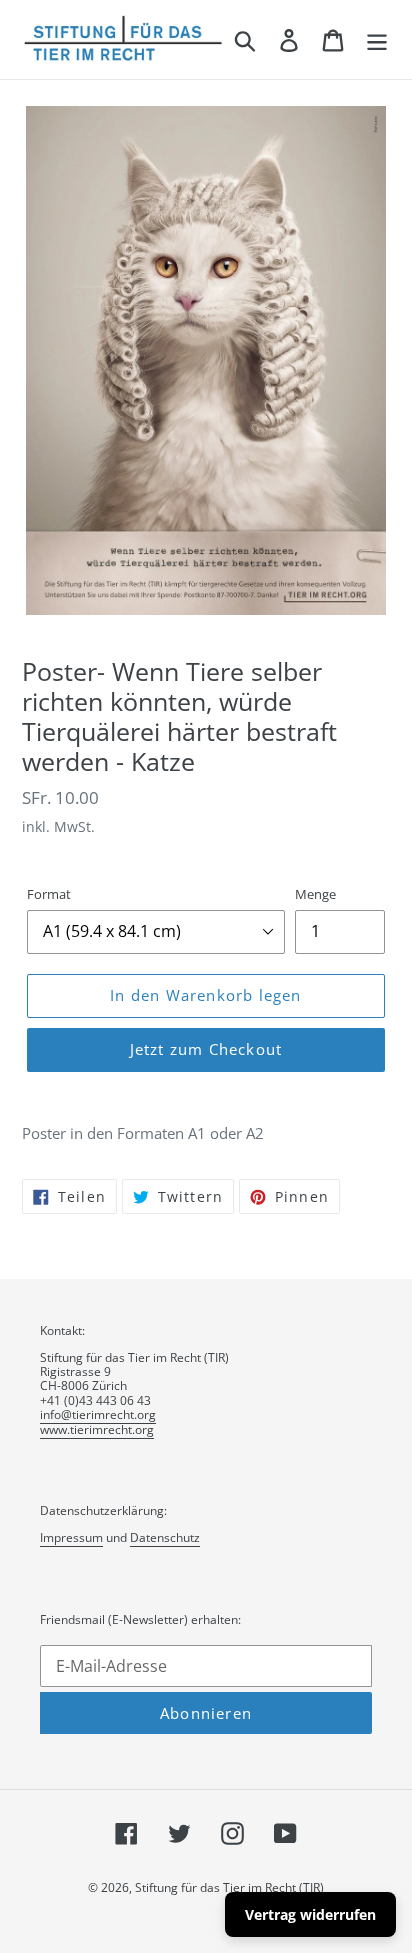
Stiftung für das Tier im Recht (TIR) (229, 1887)
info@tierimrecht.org (98, 1414)
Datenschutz (165, 1537)
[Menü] (377, 39)
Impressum (71, 1537)
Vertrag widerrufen (310, 1914)
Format (49, 894)
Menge (315, 894)
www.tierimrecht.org (97, 1429)
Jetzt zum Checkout (206, 1049)
